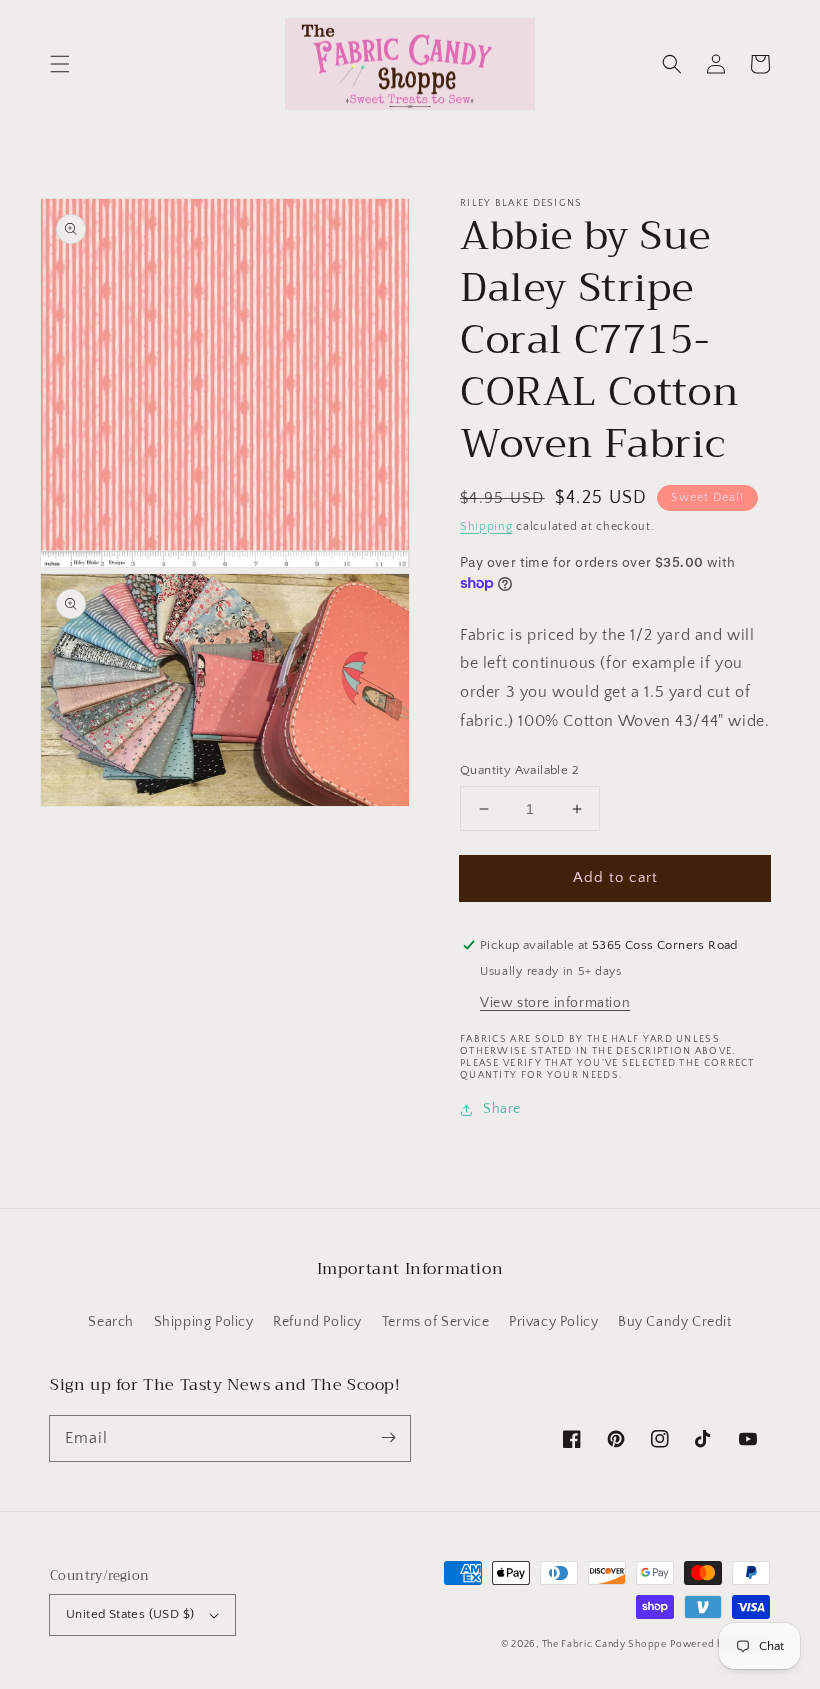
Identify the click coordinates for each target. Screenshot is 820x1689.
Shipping (486, 526)
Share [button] (502, 1109)
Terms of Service (436, 1322)
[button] (60, 64)
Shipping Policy (204, 1322)
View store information (555, 1003)
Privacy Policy (553, 1322)
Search (111, 1322)
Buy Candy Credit (675, 1322)
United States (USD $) (130, 1614)
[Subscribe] (388, 1438)
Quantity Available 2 (519, 770)
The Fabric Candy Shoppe (604, 1644)
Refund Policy (317, 1322)
